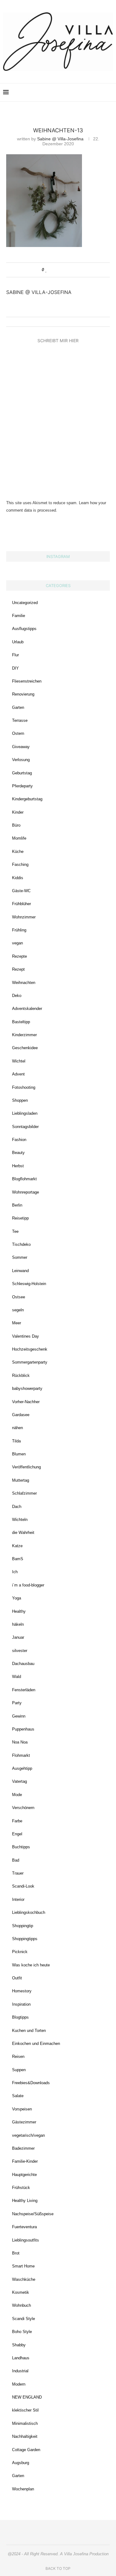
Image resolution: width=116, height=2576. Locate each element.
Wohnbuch (21, 2305)
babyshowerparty (27, 1388)
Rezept (18, 969)
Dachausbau (23, 1664)
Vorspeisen (22, 2109)
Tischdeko (21, 1244)
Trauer (18, 1873)
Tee (15, 1231)
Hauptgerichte (24, 2175)
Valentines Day (26, 1336)
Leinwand (20, 1271)
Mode (17, 1795)
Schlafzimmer (24, 1493)
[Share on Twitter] (58, 270)
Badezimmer (23, 2148)
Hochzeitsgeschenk (30, 1349)
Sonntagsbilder (25, 1127)
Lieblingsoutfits (26, 2240)
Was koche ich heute (31, 1965)
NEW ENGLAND (27, 2397)
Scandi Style (24, 2319)
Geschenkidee (25, 1048)
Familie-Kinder (25, 2161)
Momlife (19, 838)
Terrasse (20, 720)
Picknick (20, 1952)
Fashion (19, 1140)
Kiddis (18, 878)
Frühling (19, 930)
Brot (16, 2253)
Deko (17, 996)
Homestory (22, 1991)
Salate (18, 2096)
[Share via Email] (70, 270)
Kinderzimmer (24, 1035)
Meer (17, 1323)
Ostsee (19, 1297)
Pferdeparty (22, 786)
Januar (18, 1637)
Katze (17, 1546)
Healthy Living (25, 2201)
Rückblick (21, 1375)
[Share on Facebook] (52, 270)
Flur (15, 655)
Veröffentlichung (26, 1467)
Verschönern (23, 1808)
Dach (17, 1507)
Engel (17, 1834)
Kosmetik (21, 2292)
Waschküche (24, 2279)
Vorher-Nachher (26, 1402)
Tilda (16, 1441)
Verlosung (21, 760)
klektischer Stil (25, 2410)
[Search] (110, 92)
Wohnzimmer (24, 917)
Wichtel (19, 1061)
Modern (19, 2384)
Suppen (19, 2070)
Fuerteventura (24, 2227)
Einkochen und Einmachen (36, 2044)
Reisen (18, 2057)
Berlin (17, 1205)
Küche (18, 852)
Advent (18, 1074)
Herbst (18, 1166)
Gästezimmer (24, 2122)
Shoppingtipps (25, 1939)
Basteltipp (21, 1022)
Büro (16, 825)
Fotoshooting (24, 1087)
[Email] (88, 92)
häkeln (18, 1624)
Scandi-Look (23, 1886)
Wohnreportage (26, 1192)
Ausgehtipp (22, 1768)
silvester (20, 1651)
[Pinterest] (75, 92)
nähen (17, 1428)
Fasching (20, 864)
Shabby (19, 2345)
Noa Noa (20, 1742)
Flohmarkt (21, 1755)
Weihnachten (24, 983)
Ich (15, 1572)
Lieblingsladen (25, 1113)
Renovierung (23, 694)
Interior (18, 1899)
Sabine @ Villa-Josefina (60, 139)
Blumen (19, 1454)
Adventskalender (27, 1009)
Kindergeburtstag (27, 799)
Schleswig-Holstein (29, 1284)
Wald (17, 1677)
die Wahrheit (23, 1533)
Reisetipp (20, 1218)
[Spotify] (95, 92)
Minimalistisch (25, 2423)
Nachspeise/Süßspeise (33, 2214)
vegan (17, 943)
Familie (19, 616)
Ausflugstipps (24, 629)
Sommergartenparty (30, 1362)
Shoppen (20, 1100)
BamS (18, 1559)
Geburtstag (22, 773)
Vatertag (19, 1781)
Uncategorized (25, 603)
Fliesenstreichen (27, 681)
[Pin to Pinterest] (64, 270)
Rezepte (19, 956)
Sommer (20, 1257)
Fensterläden (24, 1690)
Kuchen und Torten (29, 2031)
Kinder (18, 812)
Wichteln (20, 1520)
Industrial (20, 2371)
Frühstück (21, 2188)
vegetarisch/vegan (28, 2135)
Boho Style (22, 2332)
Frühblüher (21, 904)
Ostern (18, 733)
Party (17, 1703)
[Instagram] (69, 92)
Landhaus (21, 2358)
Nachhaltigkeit (25, 2436)
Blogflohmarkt (24, 1179)
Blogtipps (20, 2017)
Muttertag (21, 1480)
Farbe (17, 1821)
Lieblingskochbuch (29, 1912)
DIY (15, 668)
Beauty (18, 1153)
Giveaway (21, 747)
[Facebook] (82, 92)
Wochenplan (23, 2489)
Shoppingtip (23, 1926)
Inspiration (21, 2004)
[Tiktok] (101, 92)
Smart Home (23, 2266)
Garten (18, 707)
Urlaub (18, 642)
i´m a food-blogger (28, 1585)
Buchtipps (21, 1847)
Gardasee (21, 1415)
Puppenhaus (23, 1729)
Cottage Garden (26, 2450)
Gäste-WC (21, 891)
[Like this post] (46, 270)
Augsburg (21, 2463)
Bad (16, 1860)
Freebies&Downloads (31, 2083)
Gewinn (19, 1716)
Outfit (17, 1978)
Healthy (19, 1611)
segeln (18, 1310)
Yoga (17, 1598)
